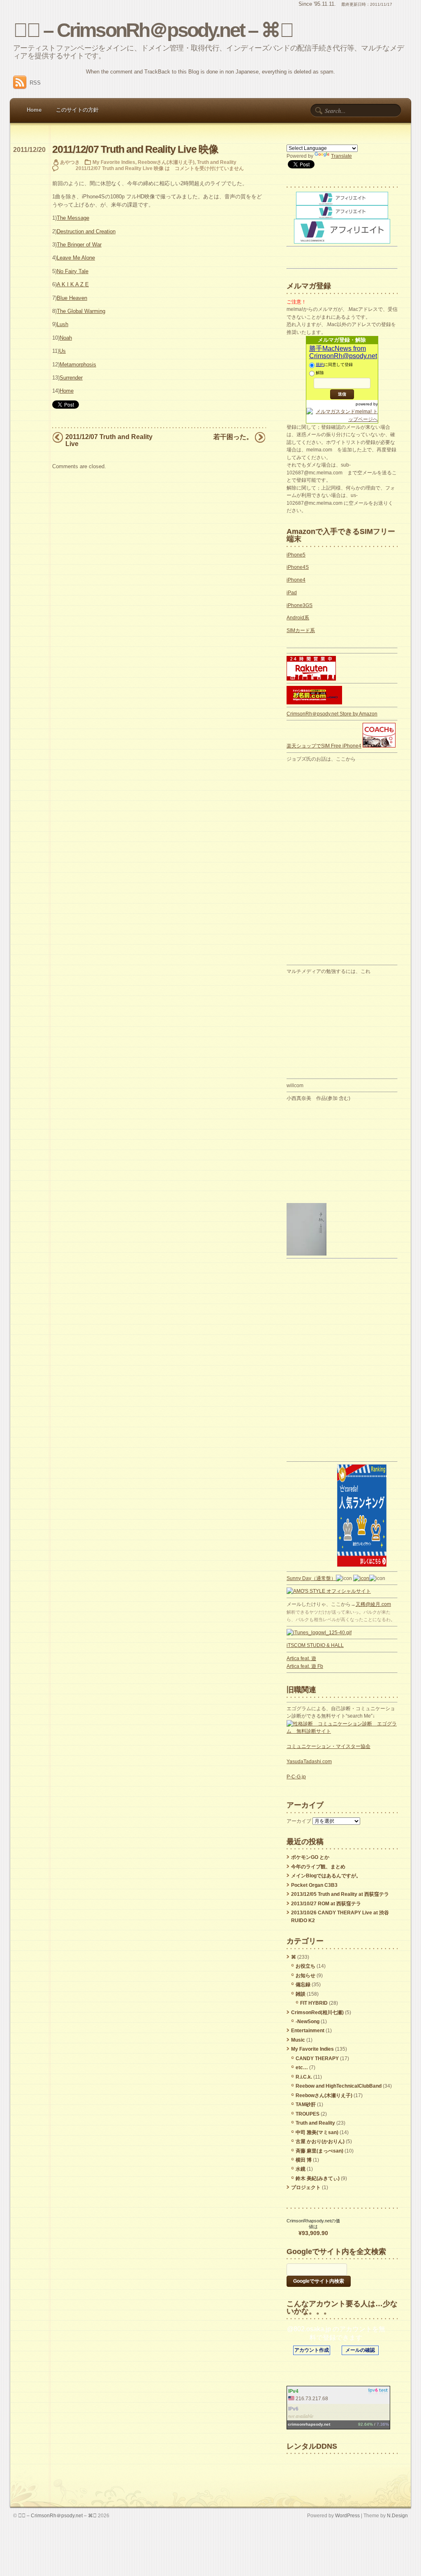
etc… (302, 2068)
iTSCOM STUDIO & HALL (315, 1645)
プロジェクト (306, 2187)
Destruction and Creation (86, 231)
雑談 (301, 1994)
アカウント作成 (312, 2350)
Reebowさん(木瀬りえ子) (166, 162)
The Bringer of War (79, 245)
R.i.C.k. (304, 2077)
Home (34, 110)
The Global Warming (81, 311)
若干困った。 (233, 437)
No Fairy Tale (73, 271)
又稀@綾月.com (373, 1604)
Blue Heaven (72, 298)
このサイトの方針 (77, 110)
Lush (62, 324)
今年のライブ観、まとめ (318, 1867)
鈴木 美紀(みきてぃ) (318, 2178)
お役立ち (305, 1966)
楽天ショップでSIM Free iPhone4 (324, 746)
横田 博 (304, 2160)
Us (62, 351)
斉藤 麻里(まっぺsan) (319, 2151)
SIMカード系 (301, 630)
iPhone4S (298, 567)
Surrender (71, 378)
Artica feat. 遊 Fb (305, 1666)
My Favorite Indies (114, 162)
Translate (341, 156)
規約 (320, 365)
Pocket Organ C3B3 (314, 1885)
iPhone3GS (300, 605)
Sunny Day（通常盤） (311, 1578)
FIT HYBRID (314, 2003)
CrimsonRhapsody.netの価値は (313, 2224)
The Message (73, 218)
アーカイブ (299, 1821)
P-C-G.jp (296, 1777)
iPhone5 (296, 555)
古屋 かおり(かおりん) (320, 2141)
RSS (35, 83)
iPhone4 (296, 580)
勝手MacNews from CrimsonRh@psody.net (343, 352)
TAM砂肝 (306, 2104)
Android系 (298, 618)
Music (298, 2040)
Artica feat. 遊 (301, 1658)
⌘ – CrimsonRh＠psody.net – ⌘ (153, 30)
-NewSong (308, 2022)
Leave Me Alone (76, 258)
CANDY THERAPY (317, 2058)
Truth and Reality (217, 162)
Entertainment (308, 2031)
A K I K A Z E (73, 284)
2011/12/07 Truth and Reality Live (109, 440)
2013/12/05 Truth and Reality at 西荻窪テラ (340, 1894)
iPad (292, 593)
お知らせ (305, 1976)
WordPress (347, 2515)
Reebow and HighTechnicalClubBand (339, 2086)
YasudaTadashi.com (309, 1762)
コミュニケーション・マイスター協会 (328, 1746)
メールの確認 (360, 2350)
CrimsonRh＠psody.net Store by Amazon (332, 714)
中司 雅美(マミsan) (317, 2132)
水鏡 (301, 2169)
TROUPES (308, 2114)
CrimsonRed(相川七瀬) (317, 2012)
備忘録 (303, 1985)
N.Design (397, 2515)
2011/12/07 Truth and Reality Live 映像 (135, 149)
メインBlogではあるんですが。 (326, 1876)
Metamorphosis (78, 365)
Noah (66, 338)
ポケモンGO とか (310, 1857)
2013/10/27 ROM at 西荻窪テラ (326, 1904)
